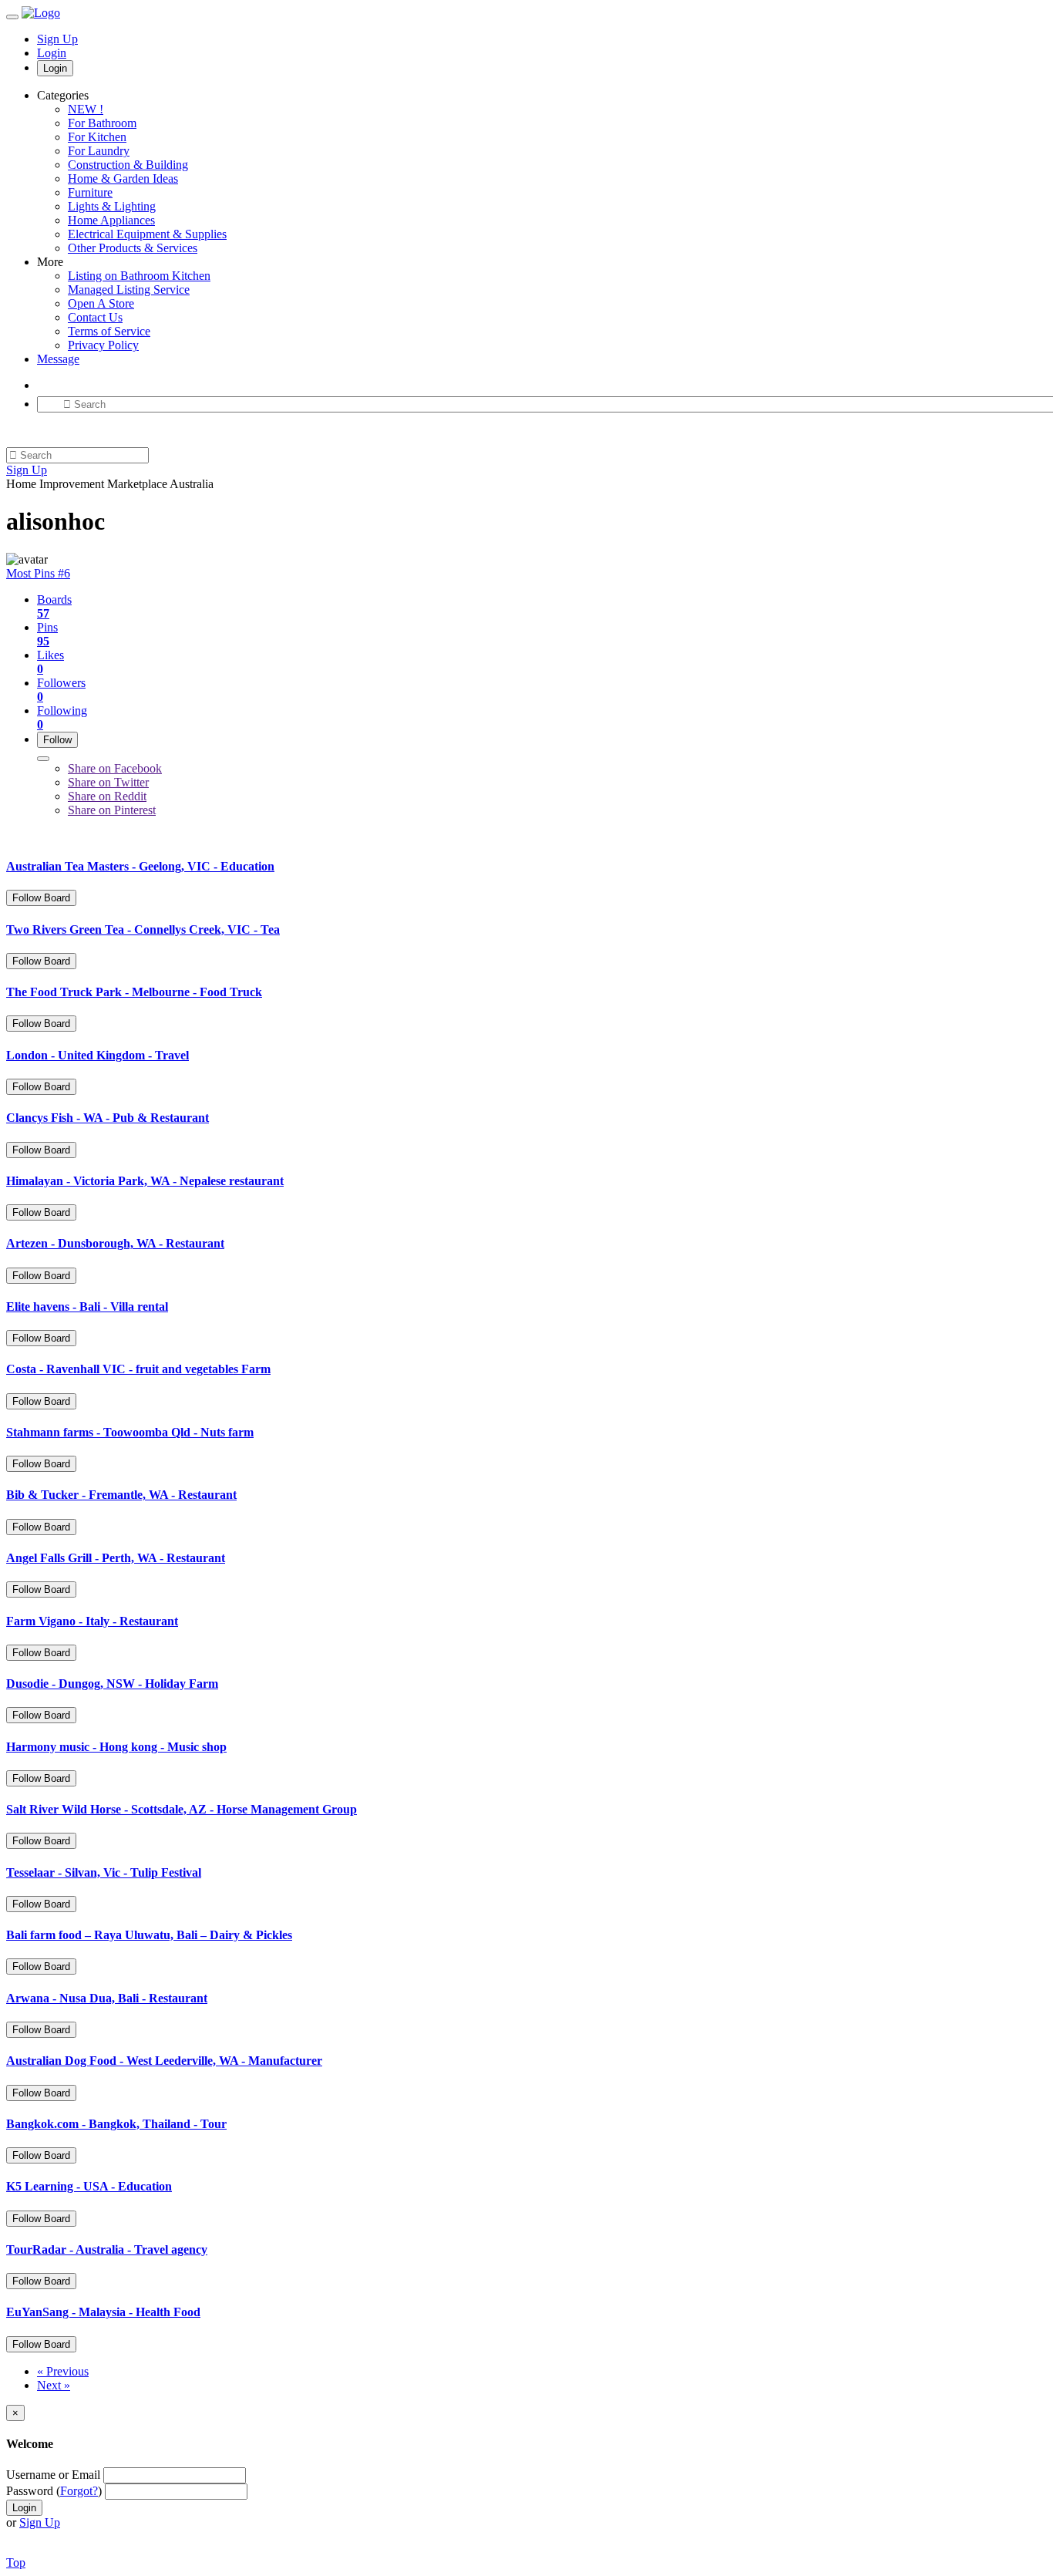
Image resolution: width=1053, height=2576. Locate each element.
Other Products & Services (133, 248)
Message (58, 359)
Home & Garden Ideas (123, 178)
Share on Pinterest (112, 810)
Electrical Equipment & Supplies (147, 234)
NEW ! (86, 109)
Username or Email (53, 2475)
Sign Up (57, 39)
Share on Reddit (107, 796)
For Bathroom (102, 123)
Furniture (90, 192)
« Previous (63, 2371)
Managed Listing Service (129, 290)
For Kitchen (97, 137)
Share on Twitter (108, 782)
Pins (47, 634)
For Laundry (99, 151)
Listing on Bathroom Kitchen (139, 276)
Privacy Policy (103, 345)
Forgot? (79, 2491)
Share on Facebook (115, 768)
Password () (54, 2491)
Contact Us (95, 317)
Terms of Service (109, 331)
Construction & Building (128, 165)
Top (16, 2563)
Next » (54, 2385)
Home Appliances (111, 220)
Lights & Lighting (112, 206)
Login (52, 53)
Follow (57, 740)
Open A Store (101, 303)
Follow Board (41, 898)
